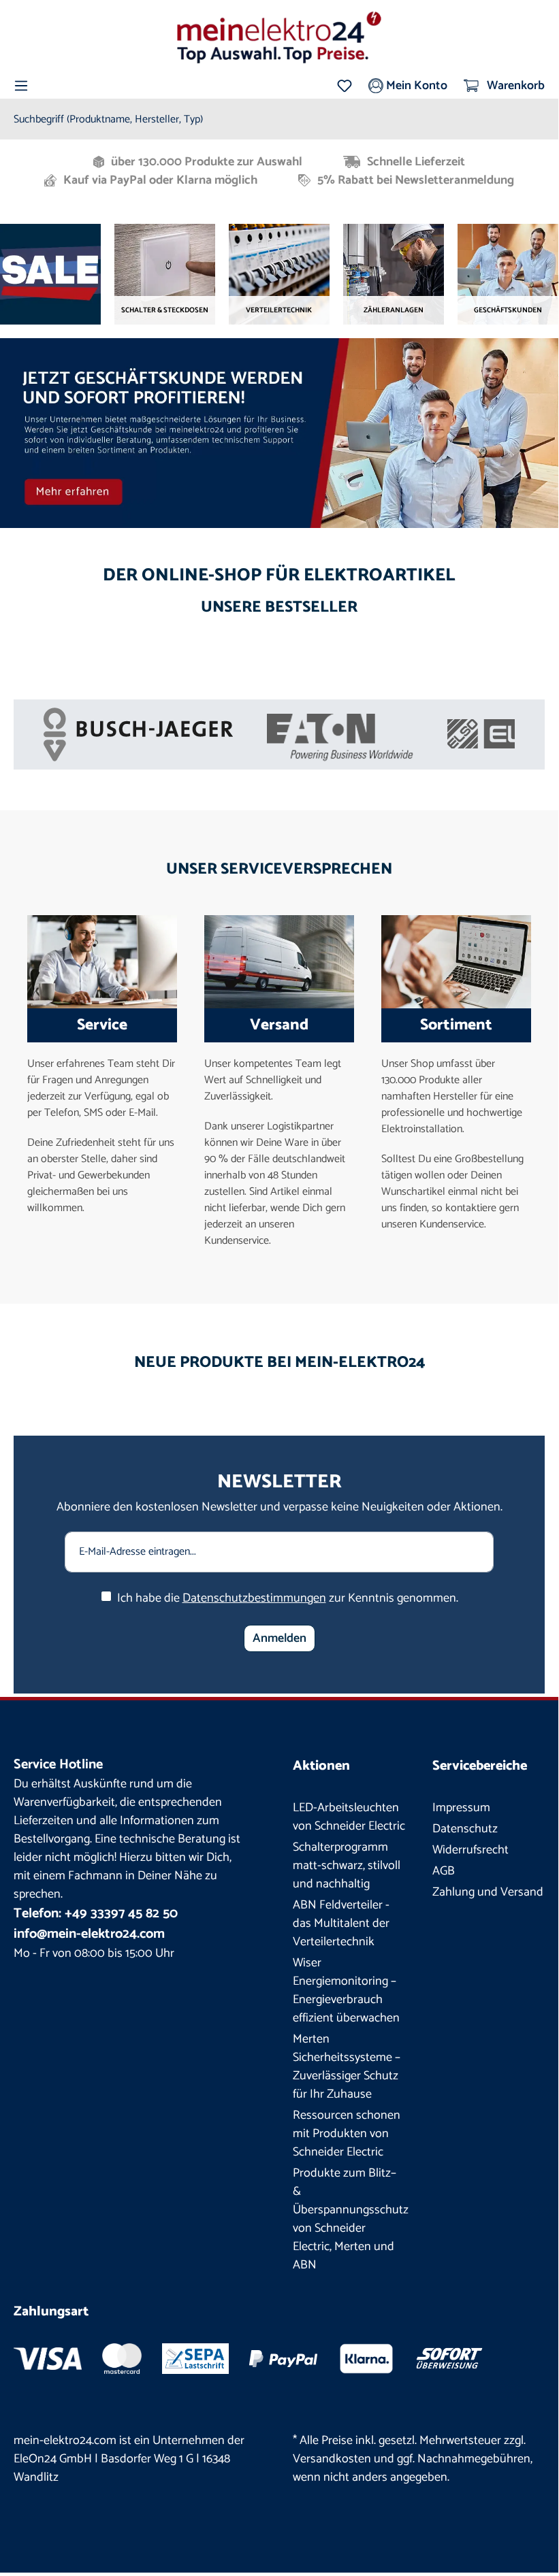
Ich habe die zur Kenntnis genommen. (288, 1599)
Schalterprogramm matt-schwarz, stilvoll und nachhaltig (347, 1866)
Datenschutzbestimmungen (254, 1598)
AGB (444, 1871)
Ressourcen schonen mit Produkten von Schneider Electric (347, 2134)
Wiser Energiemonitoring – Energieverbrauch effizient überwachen (346, 1991)
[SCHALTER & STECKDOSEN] (165, 274)
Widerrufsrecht (470, 1850)
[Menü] (21, 86)
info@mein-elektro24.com (89, 1934)
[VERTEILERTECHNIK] (279, 274)
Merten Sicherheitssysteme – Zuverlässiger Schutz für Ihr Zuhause (347, 2067)
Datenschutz (465, 1829)
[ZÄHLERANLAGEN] (394, 274)
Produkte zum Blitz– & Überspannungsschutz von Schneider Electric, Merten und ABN (351, 2219)
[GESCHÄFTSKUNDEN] (508, 274)
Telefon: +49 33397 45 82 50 (96, 1914)
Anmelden (279, 1638)
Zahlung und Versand (488, 1892)
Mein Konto (415, 86)
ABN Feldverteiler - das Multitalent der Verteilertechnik (341, 1923)
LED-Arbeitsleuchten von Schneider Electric (349, 1817)
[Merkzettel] (345, 86)
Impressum (461, 1808)
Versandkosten (332, 2459)
